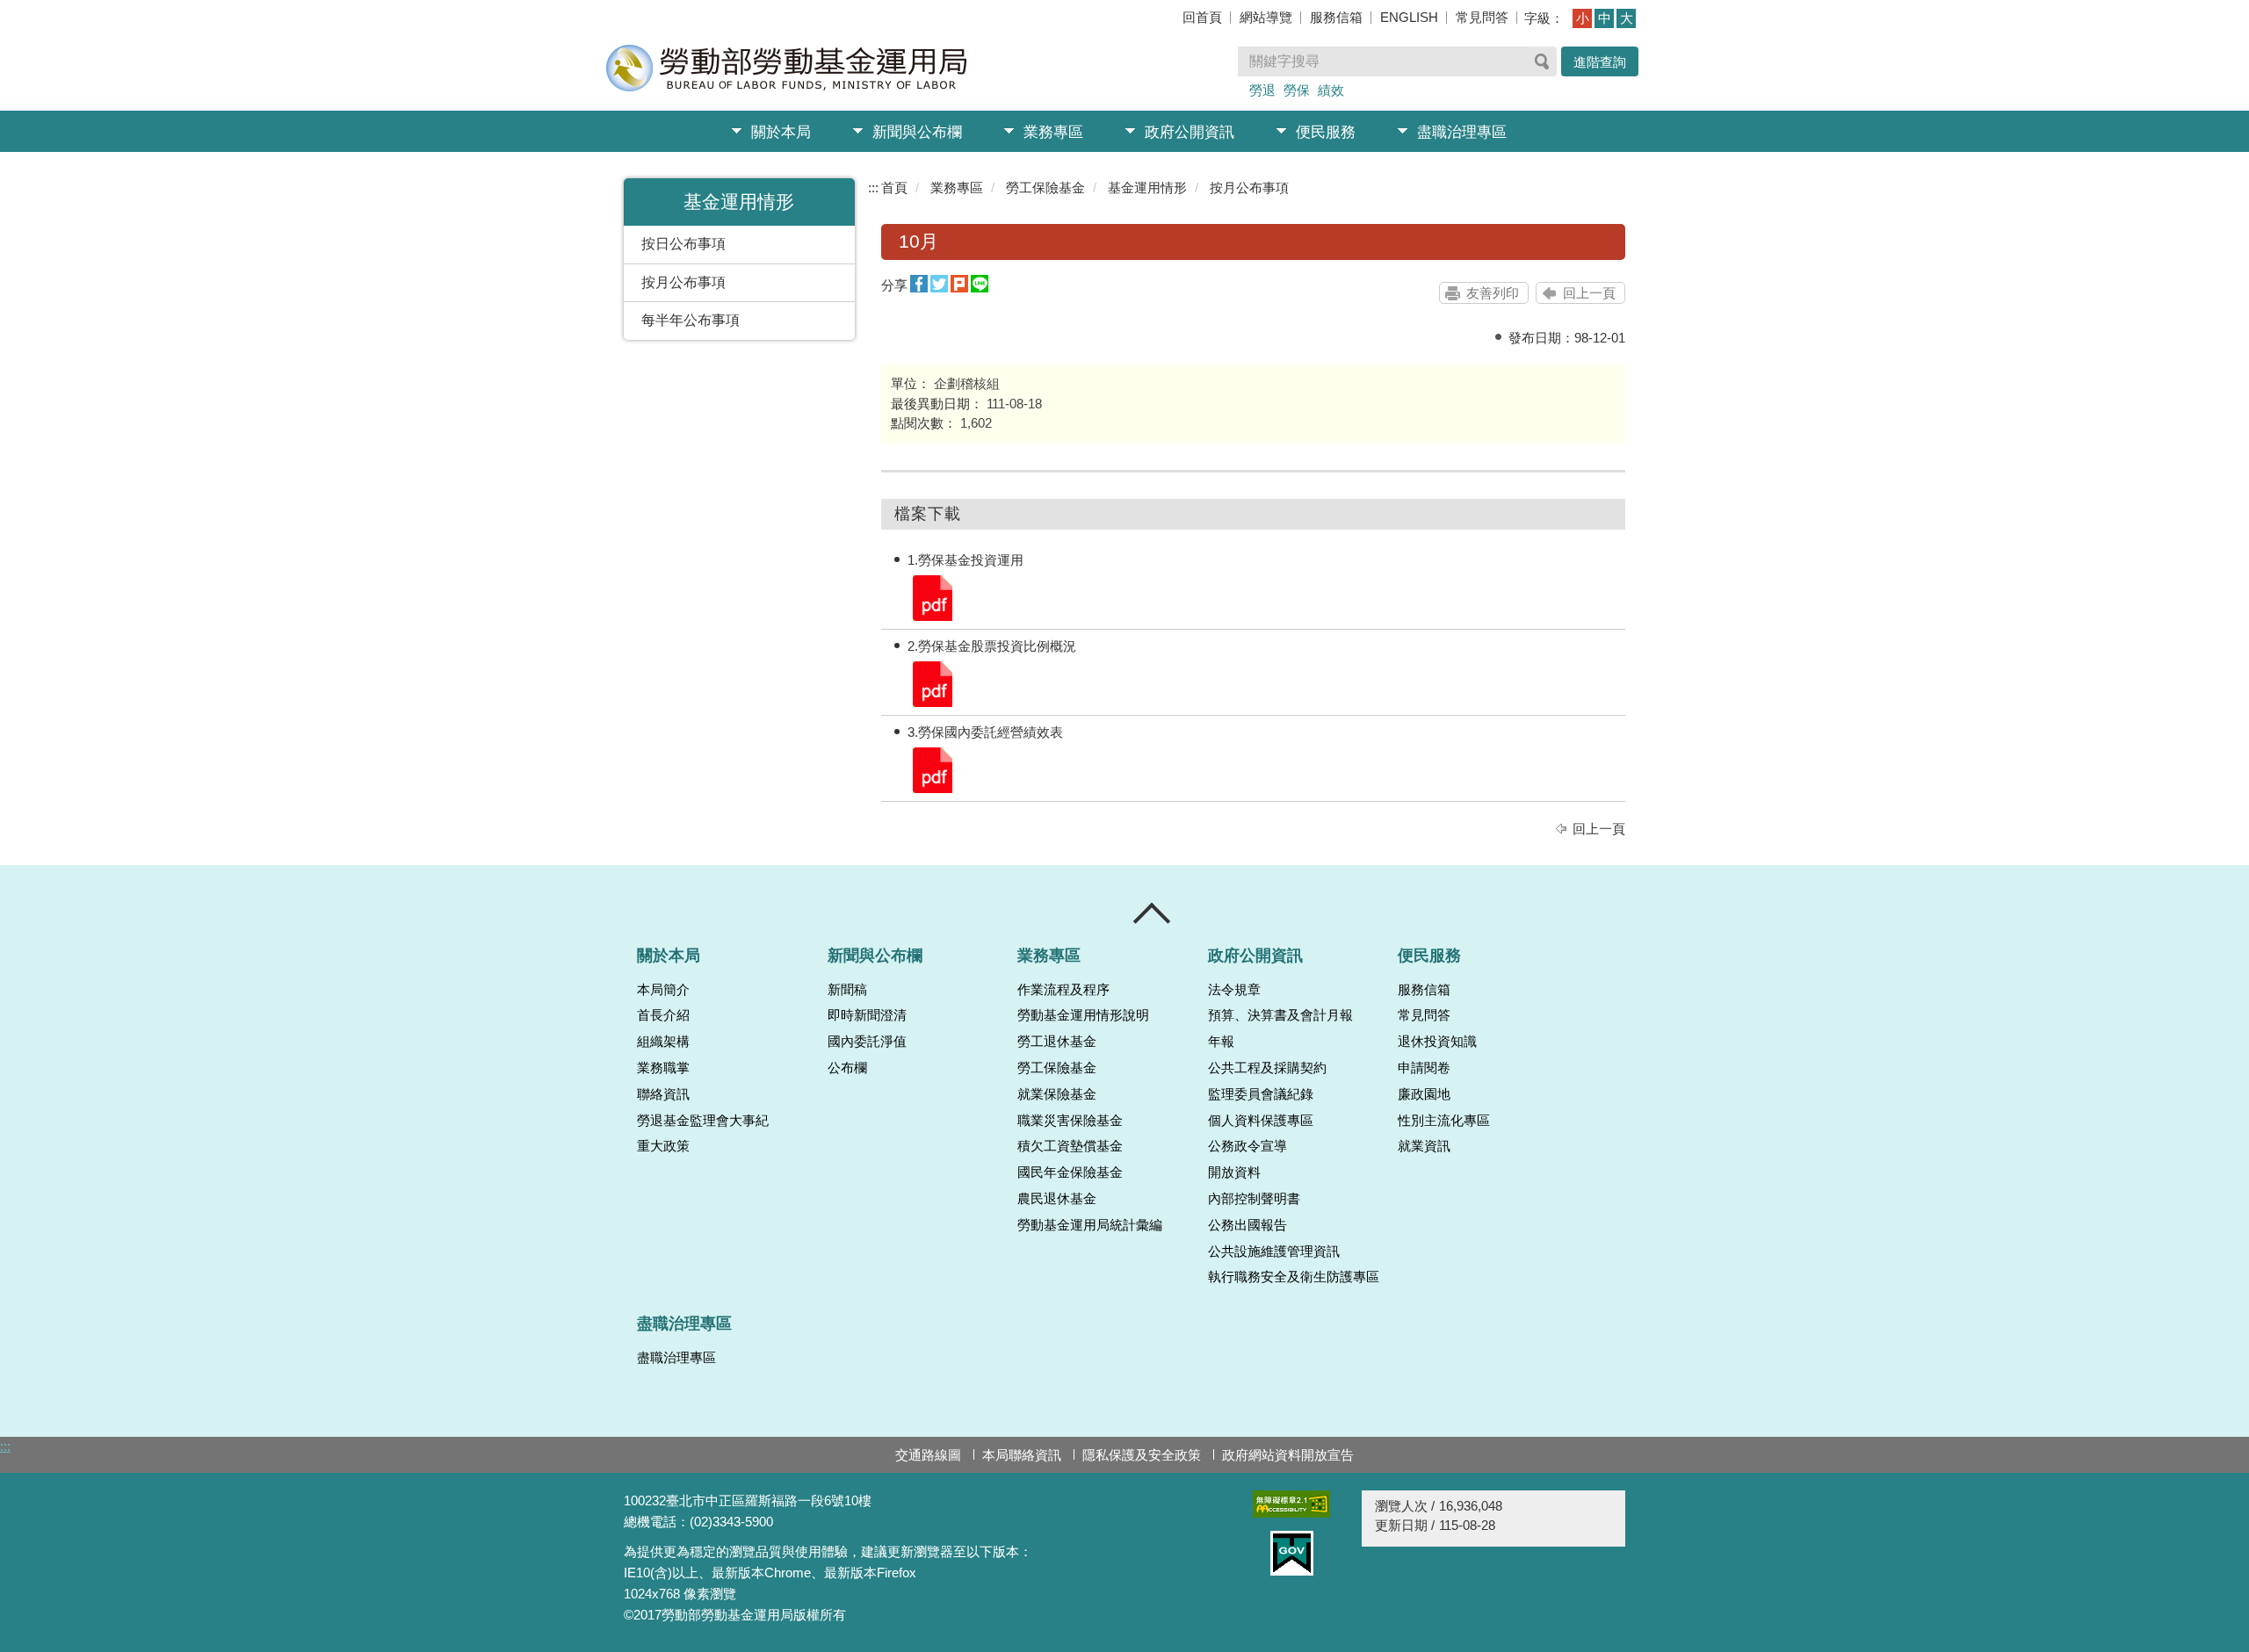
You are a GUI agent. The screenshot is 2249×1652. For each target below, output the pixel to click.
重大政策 (663, 1146)
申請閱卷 (1424, 1068)
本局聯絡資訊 (1022, 1455)
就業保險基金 (1057, 1094)
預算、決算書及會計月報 (1280, 1015)
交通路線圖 (928, 1455)
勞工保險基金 (1045, 188)
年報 (1221, 1042)
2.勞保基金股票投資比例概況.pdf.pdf (931, 683)
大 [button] (1627, 18)
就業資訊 (1424, 1146)
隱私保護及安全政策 (1142, 1455)
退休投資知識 (1437, 1042)
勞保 (1297, 90)
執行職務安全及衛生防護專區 (1294, 1277)
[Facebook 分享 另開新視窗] (919, 284)
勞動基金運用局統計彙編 (1090, 1225)
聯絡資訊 (663, 1094)
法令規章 (1234, 990)
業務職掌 (663, 1068)
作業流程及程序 (1063, 990)
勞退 (1262, 90)
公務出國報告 (1247, 1225)
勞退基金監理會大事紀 (703, 1121)
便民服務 (1326, 132)
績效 (1331, 90)
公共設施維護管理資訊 (1274, 1252)
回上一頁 (1589, 293)
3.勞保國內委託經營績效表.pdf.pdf (931, 769)
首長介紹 (663, 1015)
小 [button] (1583, 18)
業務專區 (1053, 132)
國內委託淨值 (867, 1042)
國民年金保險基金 (1070, 1172)
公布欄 (847, 1068)
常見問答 (1482, 17)
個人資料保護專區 (1261, 1121)
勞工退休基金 (1057, 1042)
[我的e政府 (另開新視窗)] (1291, 1553)
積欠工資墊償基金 (1070, 1146)
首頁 (894, 188)
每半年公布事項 (691, 320)
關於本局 (781, 132)
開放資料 (1234, 1172)
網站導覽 (1266, 17)
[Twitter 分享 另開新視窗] (939, 284)
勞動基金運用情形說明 (1083, 1015)
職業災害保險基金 (1070, 1121)
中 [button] (1605, 18)
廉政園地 (1424, 1094)
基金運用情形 (1147, 188)
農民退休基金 (1057, 1199)
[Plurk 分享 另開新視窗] (959, 284)
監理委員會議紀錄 (1261, 1094)
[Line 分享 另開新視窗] (980, 284)
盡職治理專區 (1462, 132)
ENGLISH (1409, 17)
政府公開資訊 (1190, 132)
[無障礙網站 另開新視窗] (1291, 1504)
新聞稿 (847, 990)
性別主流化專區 (1444, 1121)
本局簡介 (663, 990)
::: (873, 188)
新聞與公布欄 (917, 132)
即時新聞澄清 (867, 1015)
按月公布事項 (683, 282)
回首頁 (1202, 17)
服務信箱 (1336, 17)
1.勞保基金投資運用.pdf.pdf (931, 597)
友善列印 (1493, 293)
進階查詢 (1600, 62)
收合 (1153, 913)
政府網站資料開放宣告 (1288, 1455)
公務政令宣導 (1247, 1146)
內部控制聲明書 (1254, 1199)
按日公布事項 (683, 244)
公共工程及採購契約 (1267, 1068)
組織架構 (663, 1042)
